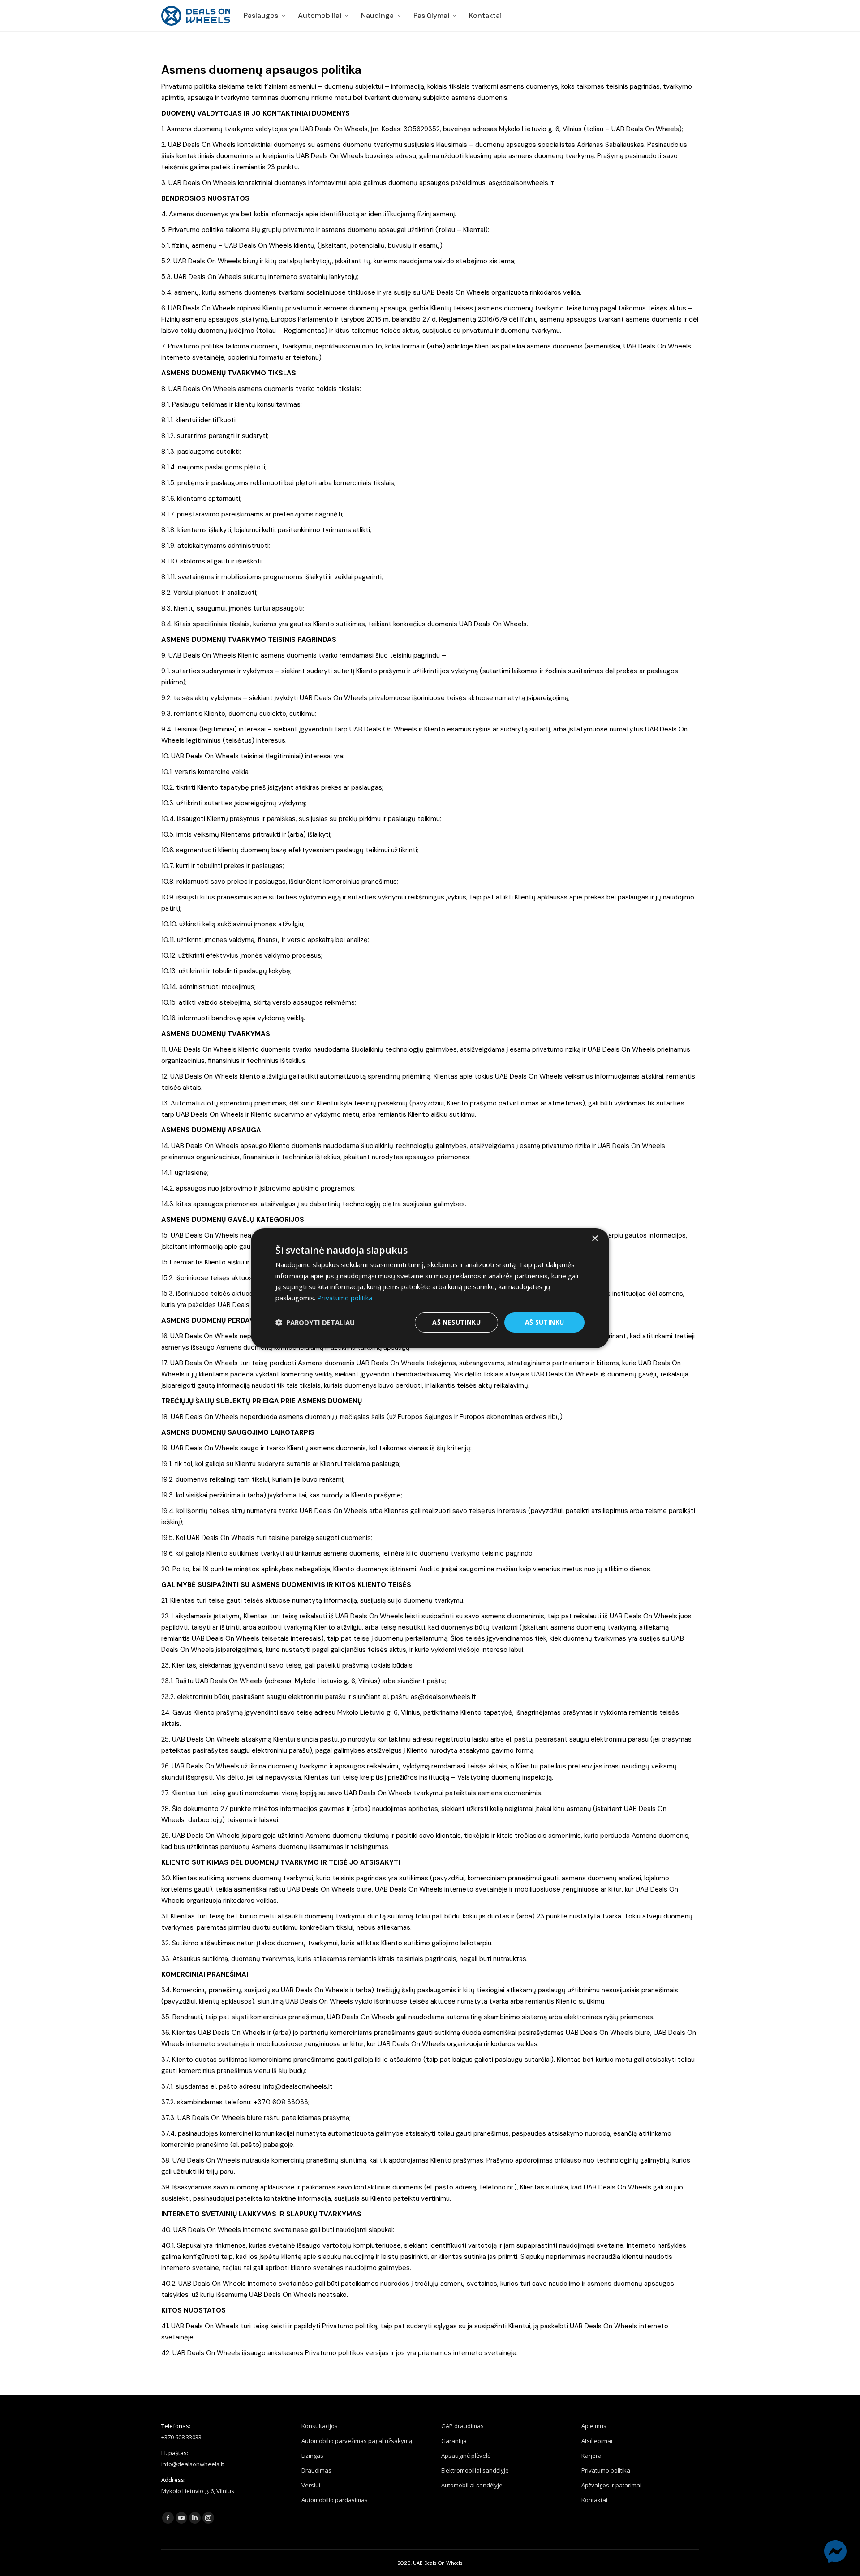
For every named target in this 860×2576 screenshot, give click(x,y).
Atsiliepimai (597, 2441)
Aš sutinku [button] (545, 1322)
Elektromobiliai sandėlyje (475, 2470)
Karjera (591, 2456)
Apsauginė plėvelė (466, 2456)
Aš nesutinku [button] (456, 1322)
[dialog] (430, 1288)
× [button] (595, 1238)
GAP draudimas (462, 2426)
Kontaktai (594, 2500)
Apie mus (594, 2426)
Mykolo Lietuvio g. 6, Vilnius (198, 2491)
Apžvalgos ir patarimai (611, 2485)
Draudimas (316, 2470)
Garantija (454, 2441)
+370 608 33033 (181, 2437)
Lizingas (312, 2456)
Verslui (311, 2485)
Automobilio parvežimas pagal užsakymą (357, 2441)
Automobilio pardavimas (335, 2500)
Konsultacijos (320, 2426)
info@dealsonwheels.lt (193, 2464)
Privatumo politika (606, 2470)
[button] (315, 1322)
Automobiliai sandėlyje (472, 2485)
